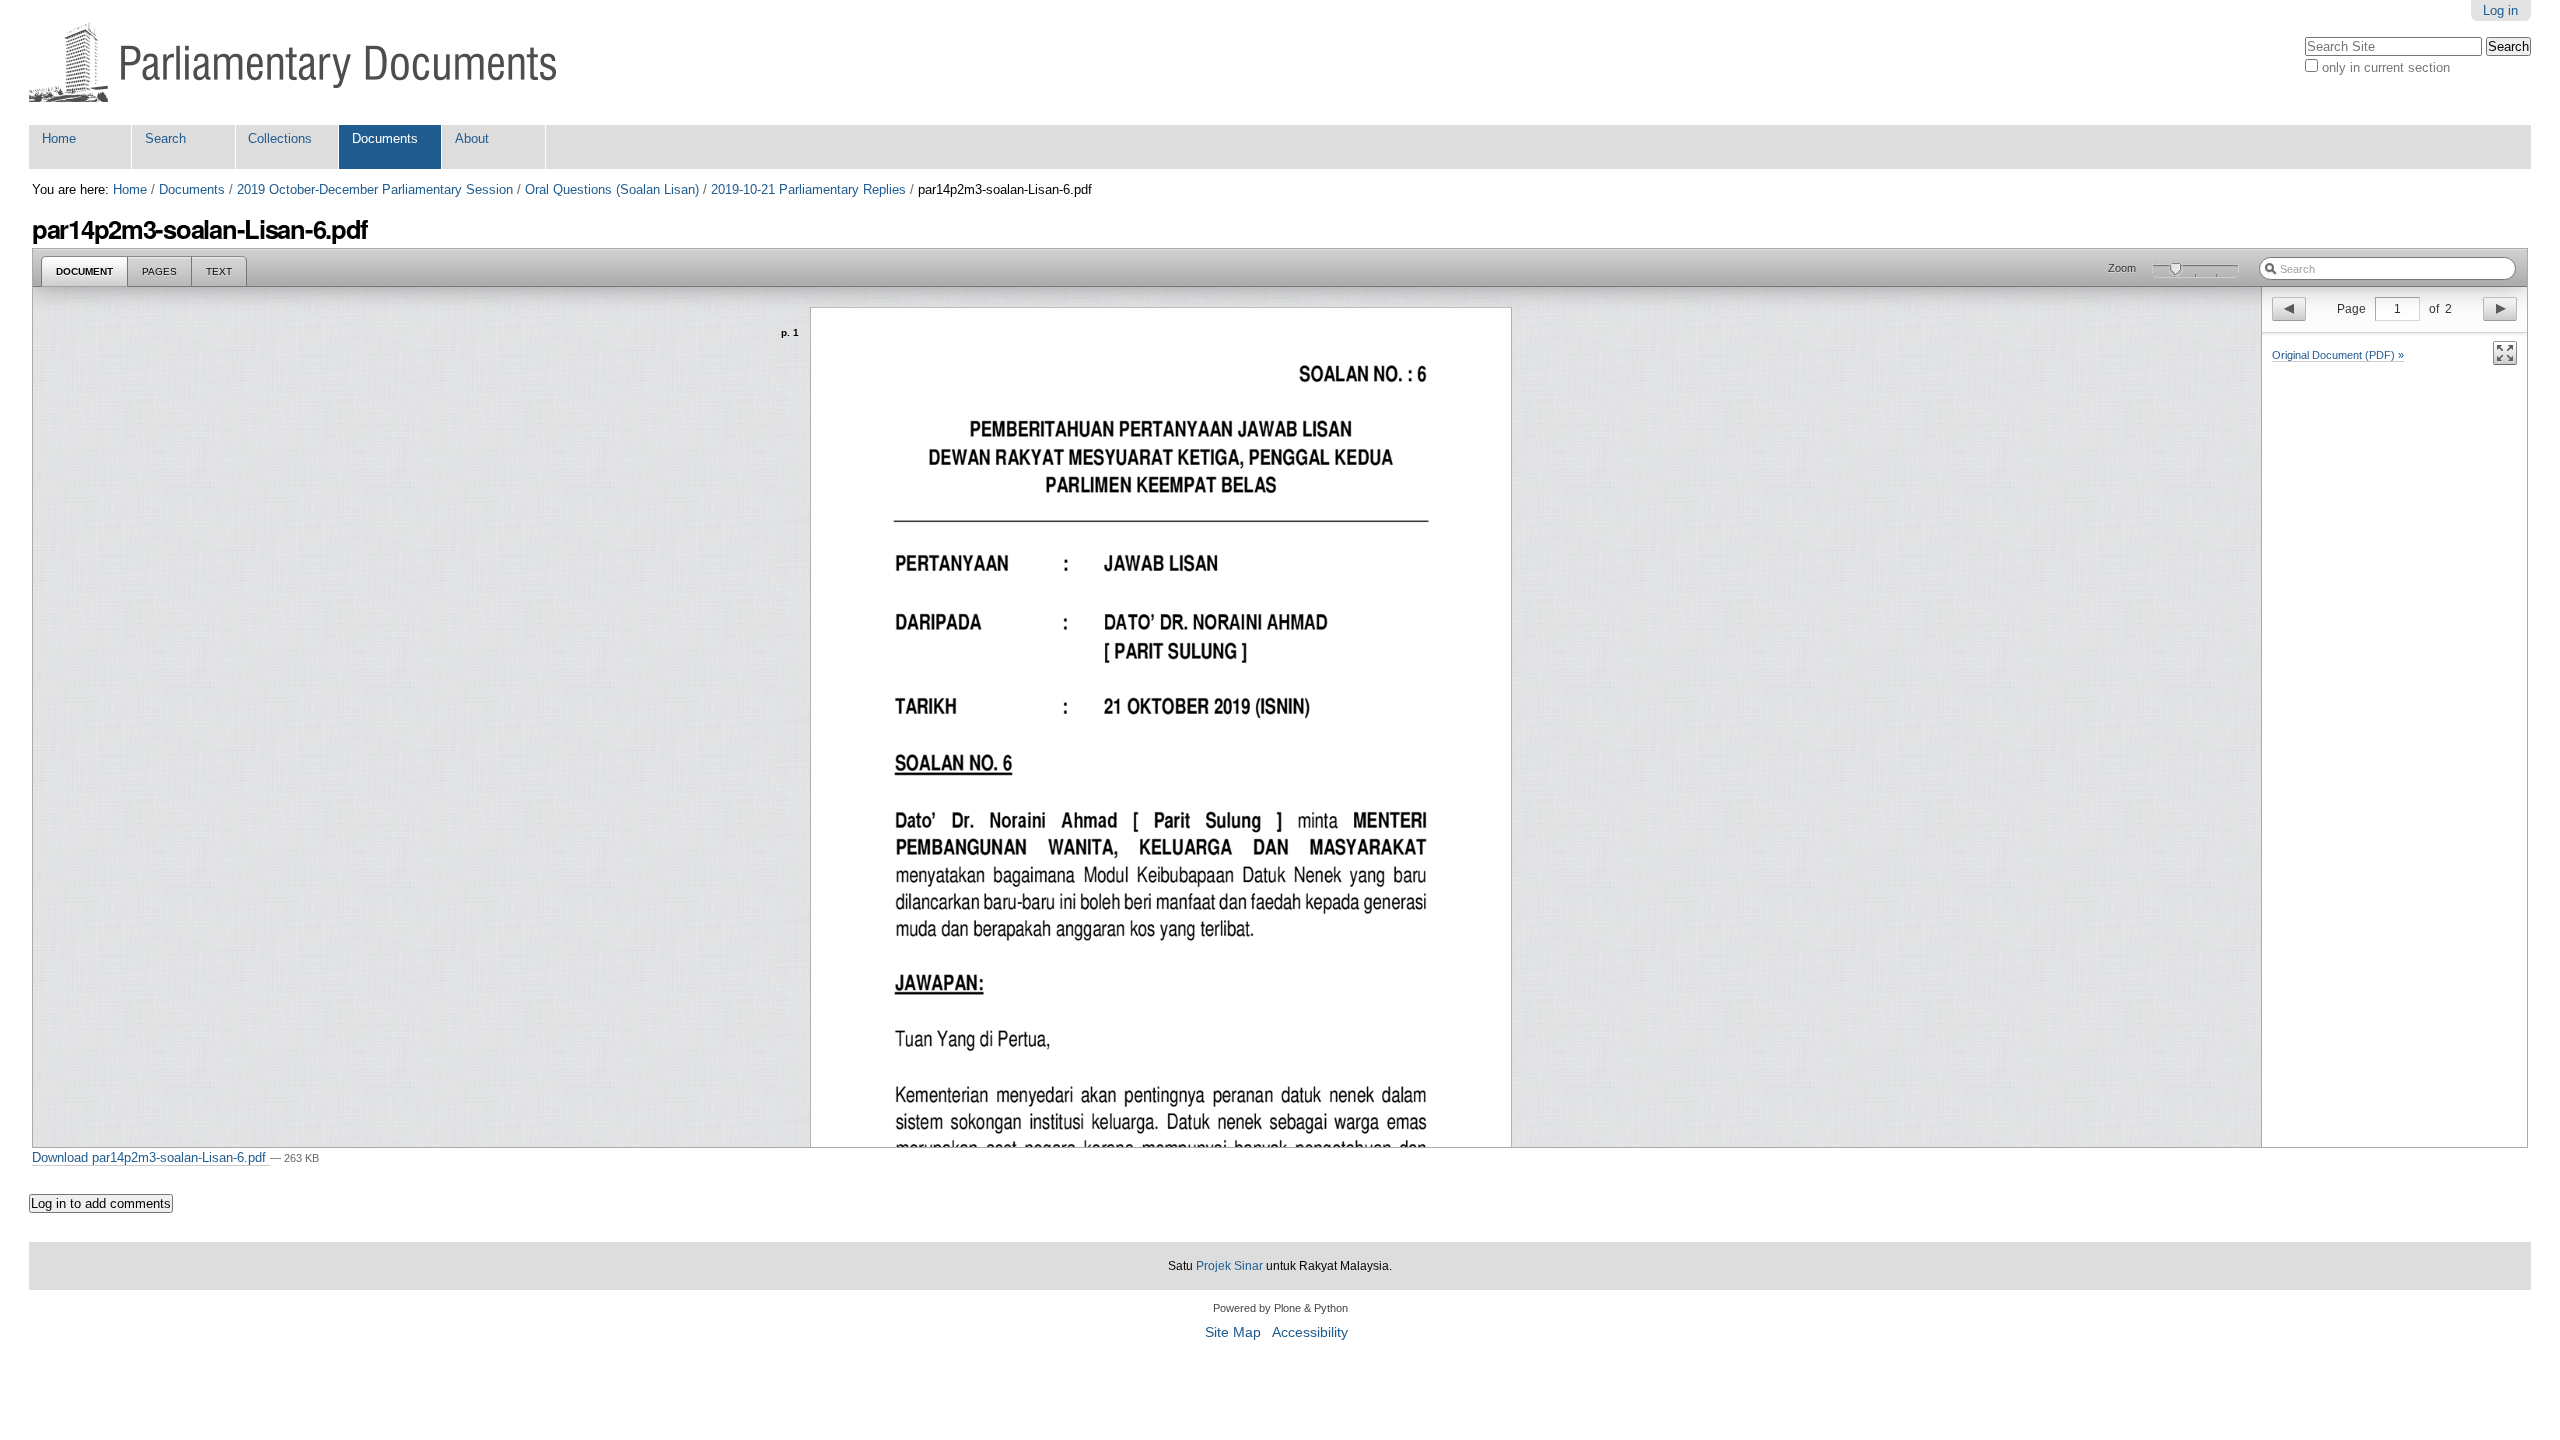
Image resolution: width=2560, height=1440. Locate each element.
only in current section (2386, 67)
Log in (2500, 10)
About (472, 138)
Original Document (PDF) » (2338, 355)
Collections (280, 138)
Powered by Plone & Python (1280, 1308)
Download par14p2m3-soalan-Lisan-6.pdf (151, 1157)
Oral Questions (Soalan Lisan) (612, 189)
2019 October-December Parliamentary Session (375, 189)
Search (165, 138)
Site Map (1233, 1332)
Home (59, 138)
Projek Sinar (1229, 1266)
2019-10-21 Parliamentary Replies (808, 189)
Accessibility (1310, 1332)
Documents (385, 138)
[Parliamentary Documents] (292, 62)
